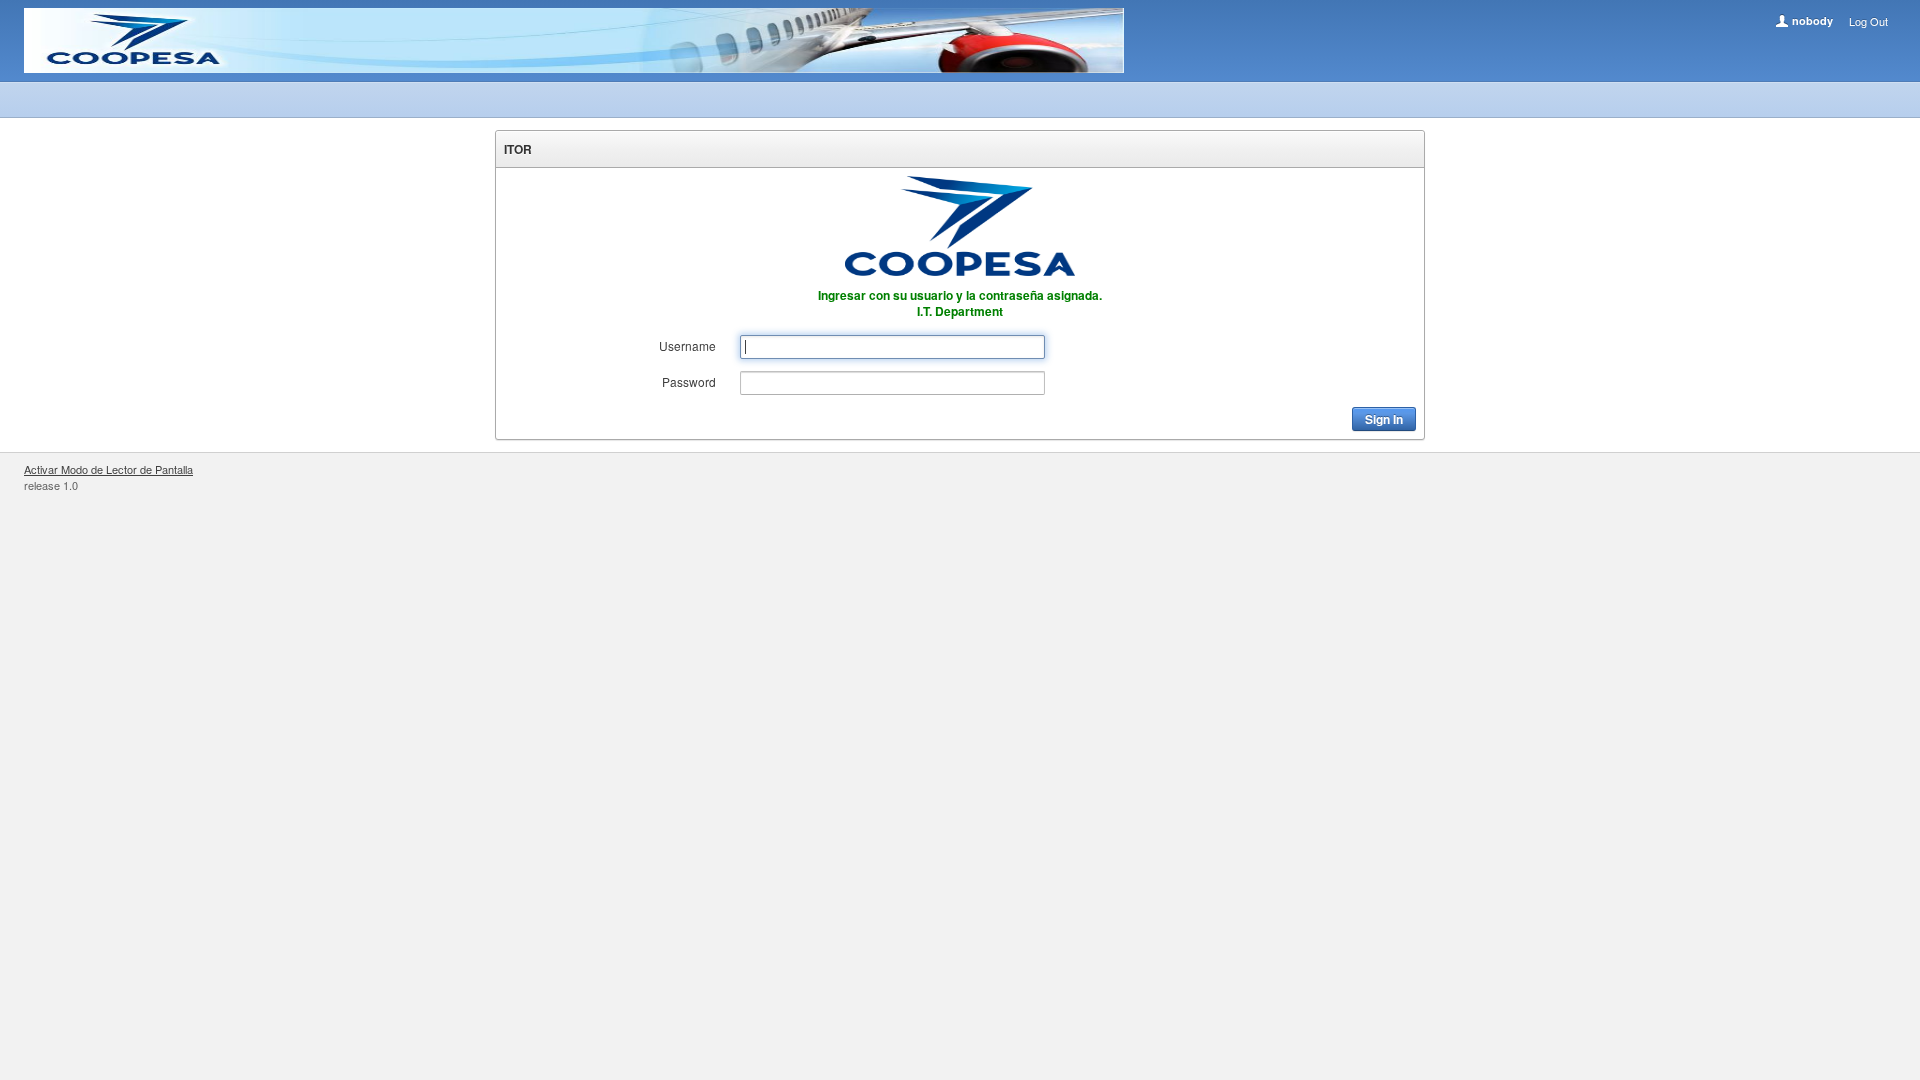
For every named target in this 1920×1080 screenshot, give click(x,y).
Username (687, 345)
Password (689, 381)
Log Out (1868, 21)
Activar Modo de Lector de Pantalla (108, 469)
